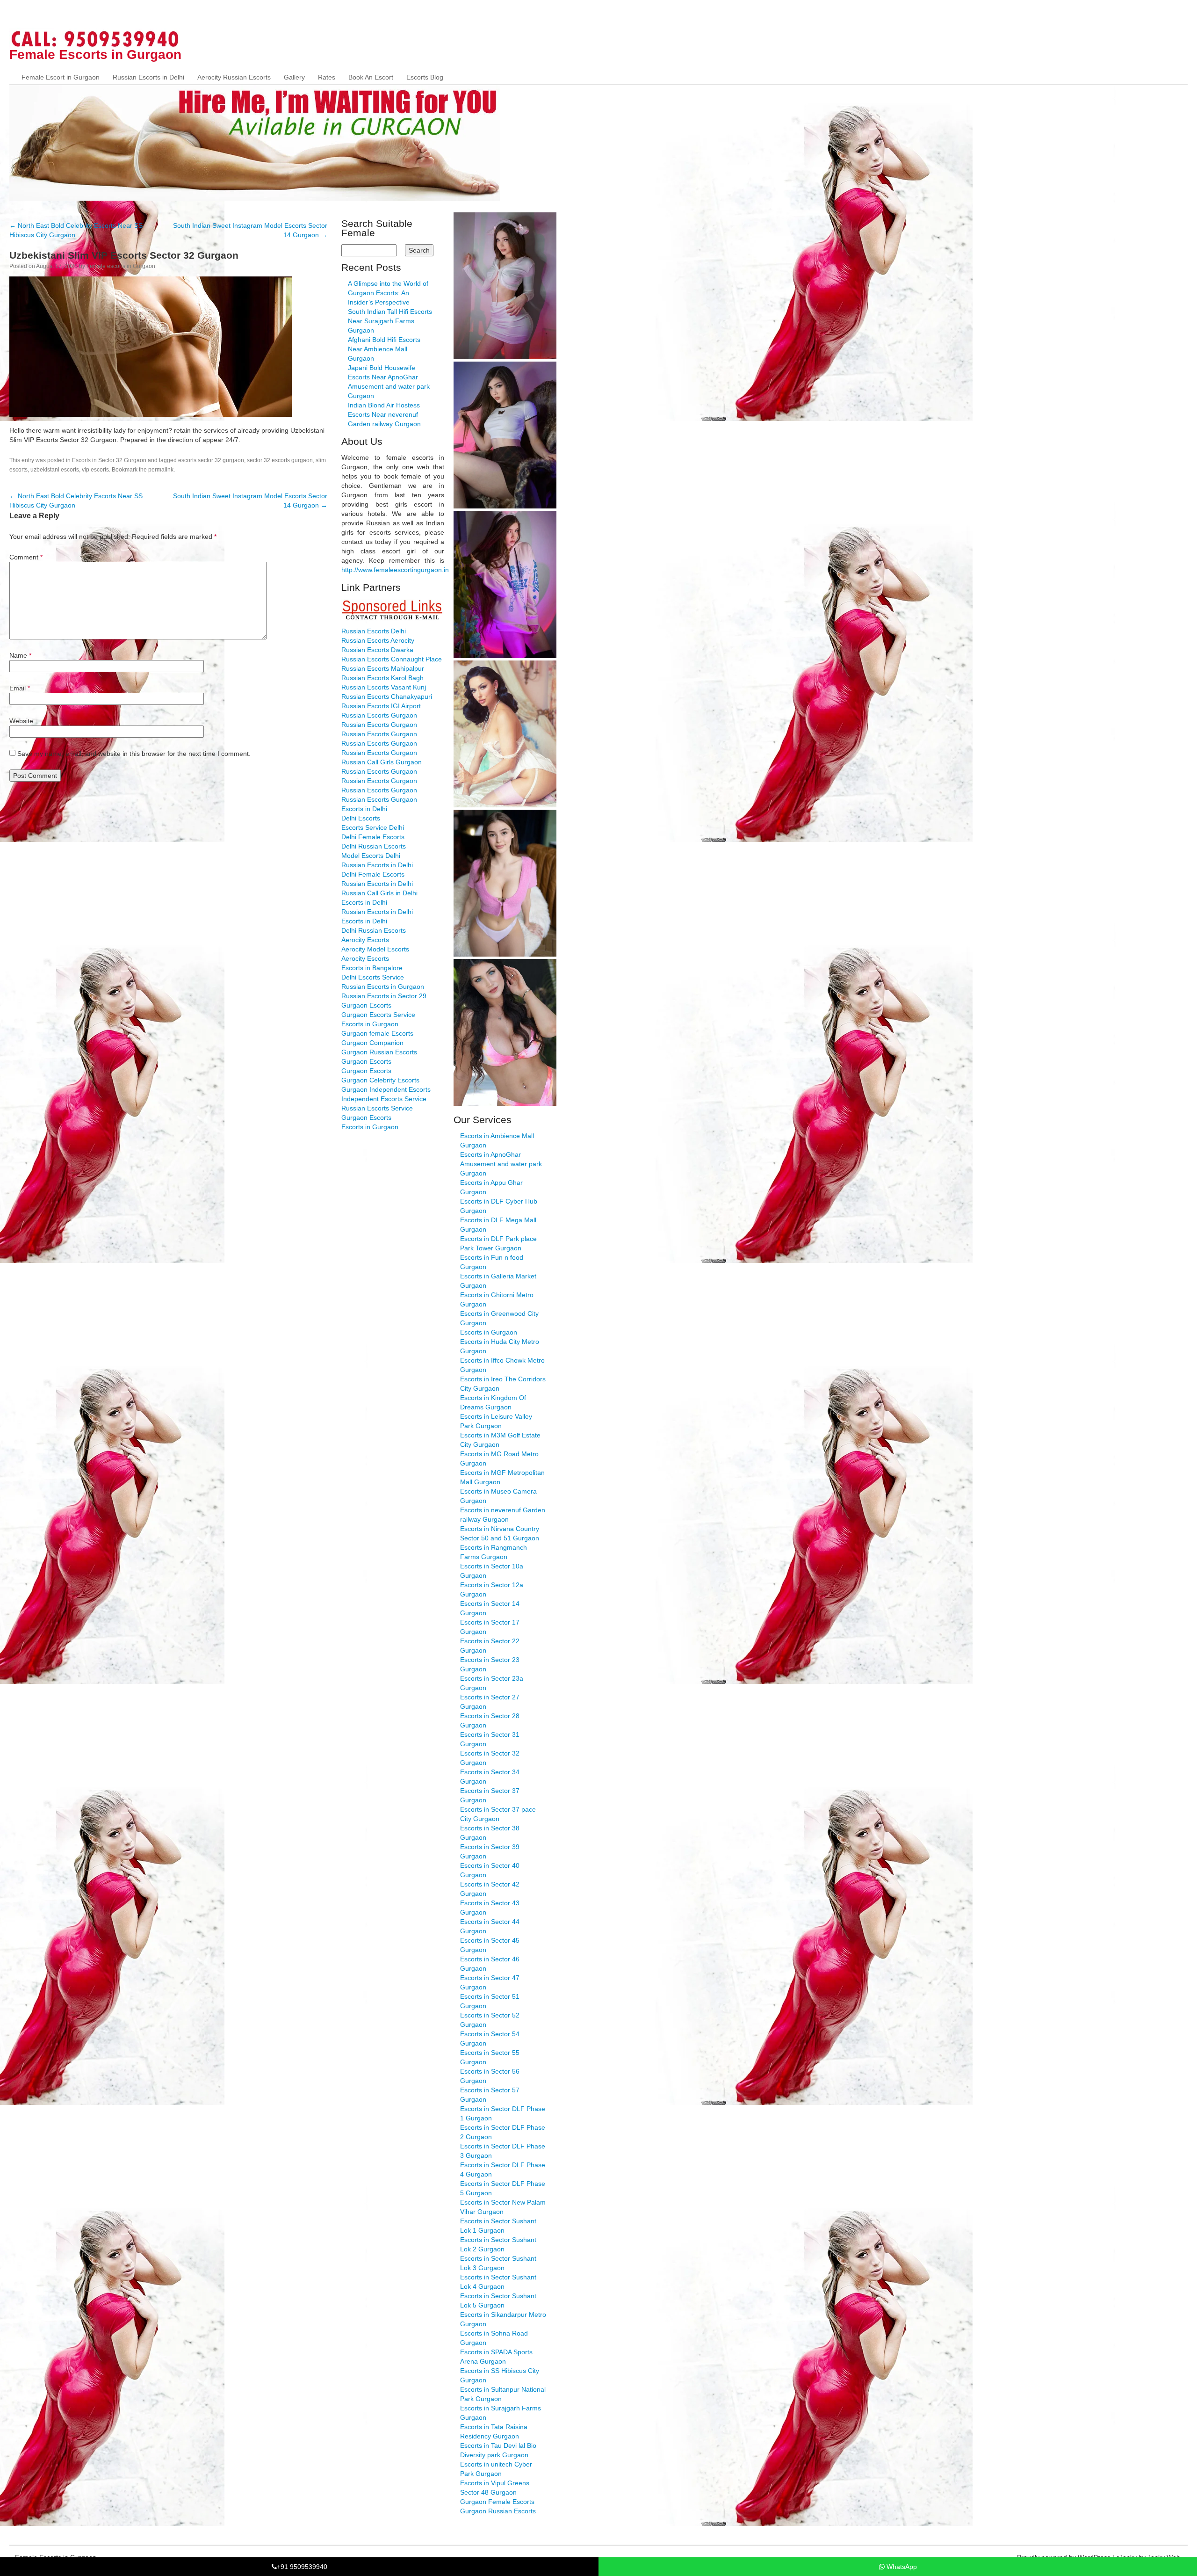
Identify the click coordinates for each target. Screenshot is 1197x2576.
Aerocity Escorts (365, 940)
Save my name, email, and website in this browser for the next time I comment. (134, 754)
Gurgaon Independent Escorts (386, 1089)
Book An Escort (371, 77)
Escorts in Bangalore (372, 968)
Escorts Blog (425, 77)
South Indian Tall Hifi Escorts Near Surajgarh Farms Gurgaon (390, 321)
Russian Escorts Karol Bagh (382, 678)
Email (20, 688)
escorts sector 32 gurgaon (211, 460)
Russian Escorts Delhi (374, 631)
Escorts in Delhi (364, 809)
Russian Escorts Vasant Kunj (384, 687)
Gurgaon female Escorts (377, 1033)
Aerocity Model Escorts (375, 949)
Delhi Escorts (361, 818)
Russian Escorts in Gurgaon (383, 987)
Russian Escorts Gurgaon (379, 715)
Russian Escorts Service (377, 1108)
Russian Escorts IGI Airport (381, 706)
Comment (26, 557)
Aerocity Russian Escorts (234, 77)
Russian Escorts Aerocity (378, 640)
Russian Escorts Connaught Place (392, 659)
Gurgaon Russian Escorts (379, 1052)
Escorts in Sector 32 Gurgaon (109, 460)
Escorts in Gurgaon (370, 1024)
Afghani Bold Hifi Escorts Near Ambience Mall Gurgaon (384, 349)
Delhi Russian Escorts (374, 846)
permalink (161, 470)
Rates (327, 77)
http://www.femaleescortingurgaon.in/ (396, 570)
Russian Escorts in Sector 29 (384, 996)
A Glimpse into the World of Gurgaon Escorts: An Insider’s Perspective (388, 293)
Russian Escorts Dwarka (377, 650)
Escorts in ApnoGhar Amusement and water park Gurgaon (501, 1164)
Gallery (294, 77)
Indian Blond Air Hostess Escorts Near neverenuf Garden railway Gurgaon (384, 414)
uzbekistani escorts (55, 470)
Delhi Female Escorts (373, 837)
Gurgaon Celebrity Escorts (380, 1080)
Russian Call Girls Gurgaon (382, 762)
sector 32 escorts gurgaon (280, 460)
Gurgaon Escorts (366, 1005)
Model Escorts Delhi (371, 856)
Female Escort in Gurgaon (61, 77)
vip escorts (95, 470)
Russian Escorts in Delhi (148, 77)
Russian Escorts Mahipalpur (383, 668)
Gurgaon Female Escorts (497, 2502)
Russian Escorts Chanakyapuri (387, 697)
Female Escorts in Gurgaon (95, 54)
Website (21, 721)
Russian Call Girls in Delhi (379, 893)
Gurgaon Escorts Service (378, 1015)
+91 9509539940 (302, 2567)
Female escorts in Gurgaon (121, 266)
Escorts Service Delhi (373, 827)
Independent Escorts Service (384, 1099)
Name (20, 655)
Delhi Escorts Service (373, 977)
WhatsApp (901, 2567)
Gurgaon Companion (372, 1043)
